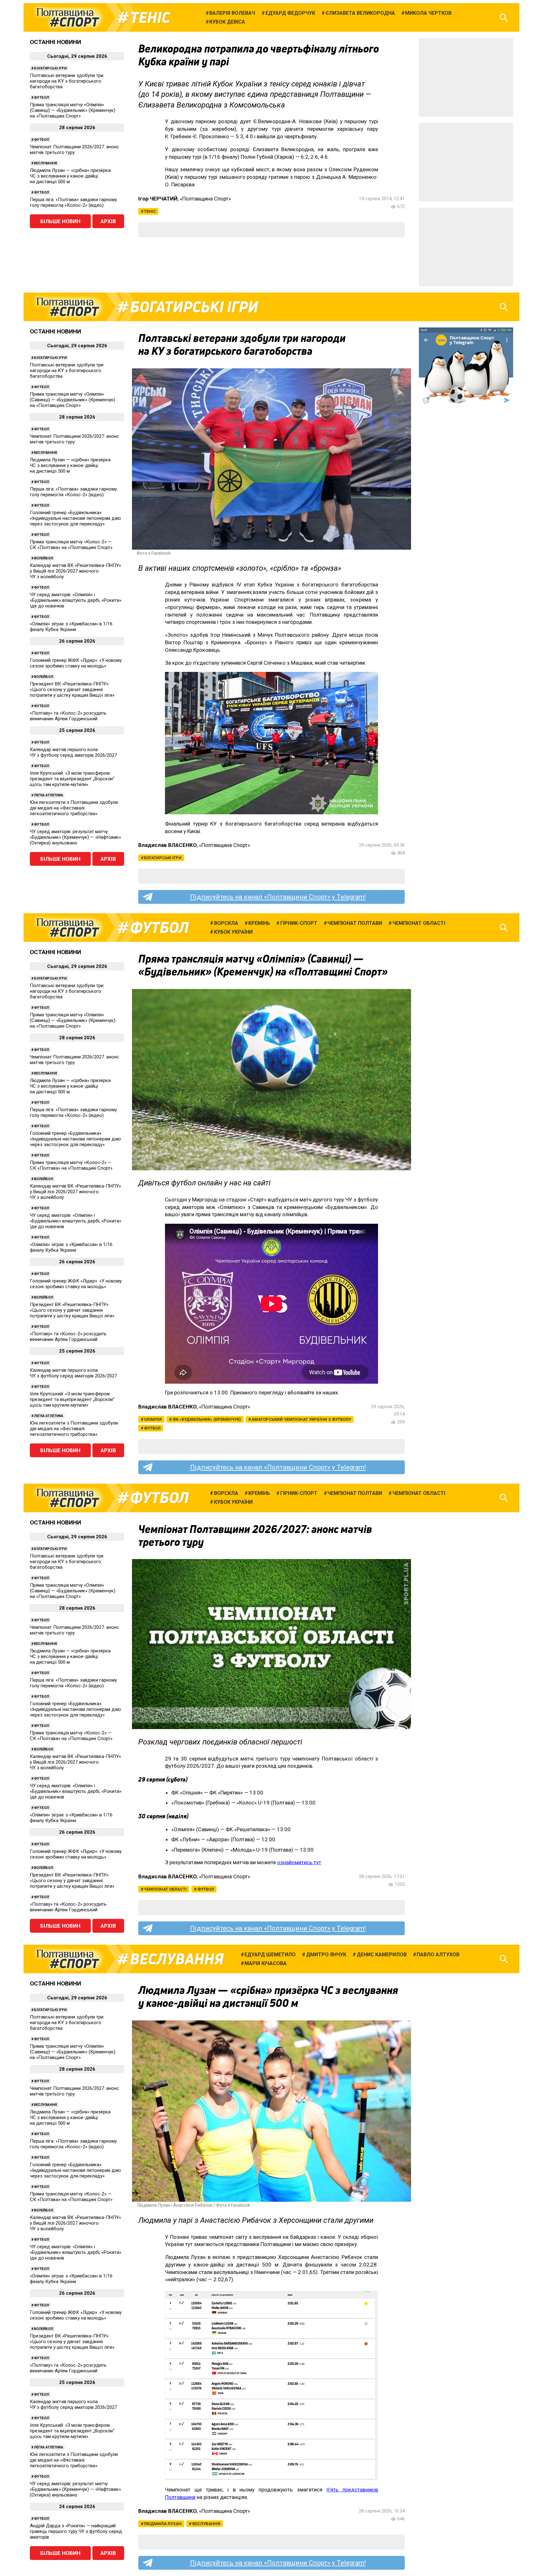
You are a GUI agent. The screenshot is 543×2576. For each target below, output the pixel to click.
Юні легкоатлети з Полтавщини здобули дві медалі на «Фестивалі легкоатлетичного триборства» (74, 808)
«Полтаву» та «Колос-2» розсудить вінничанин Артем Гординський (68, 716)
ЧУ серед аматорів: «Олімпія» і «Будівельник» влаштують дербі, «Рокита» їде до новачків (76, 600)
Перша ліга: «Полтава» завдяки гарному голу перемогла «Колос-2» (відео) (73, 202)
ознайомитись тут (299, 1862)
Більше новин (60, 221)
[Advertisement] (466, 77)
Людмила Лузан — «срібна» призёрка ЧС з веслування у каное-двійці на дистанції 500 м (70, 176)
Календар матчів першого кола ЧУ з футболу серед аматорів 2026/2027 (73, 752)
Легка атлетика (49, 795)
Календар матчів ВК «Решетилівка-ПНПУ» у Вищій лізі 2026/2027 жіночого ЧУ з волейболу (75, 571)
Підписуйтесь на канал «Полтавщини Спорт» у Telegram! (278, 897)
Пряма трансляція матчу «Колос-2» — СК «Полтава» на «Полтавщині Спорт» (71, 545)
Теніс (150, 18)
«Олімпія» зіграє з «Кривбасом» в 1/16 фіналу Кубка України (71, 627)
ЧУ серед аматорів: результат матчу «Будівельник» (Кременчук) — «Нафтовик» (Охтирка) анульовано (75, 837)
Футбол (41, 98)
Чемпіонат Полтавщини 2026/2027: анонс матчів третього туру (74, 150)
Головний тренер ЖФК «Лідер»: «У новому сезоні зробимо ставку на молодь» (76, 663)
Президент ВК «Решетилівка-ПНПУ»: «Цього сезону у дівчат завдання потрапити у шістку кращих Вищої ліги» (72, 689)
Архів (108, 221)
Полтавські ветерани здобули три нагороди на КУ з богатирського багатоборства (67, 81)
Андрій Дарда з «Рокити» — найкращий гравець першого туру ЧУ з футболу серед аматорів (76, 2531)
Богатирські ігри (50, 68)
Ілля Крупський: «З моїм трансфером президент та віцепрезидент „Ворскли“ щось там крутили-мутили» (72, 779)
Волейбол (44, 558)
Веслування (45, 163)
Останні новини (55, 42)
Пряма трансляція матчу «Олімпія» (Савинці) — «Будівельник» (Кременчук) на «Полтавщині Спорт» (73, 110)
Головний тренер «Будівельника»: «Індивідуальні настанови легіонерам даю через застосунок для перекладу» (75, 518)
